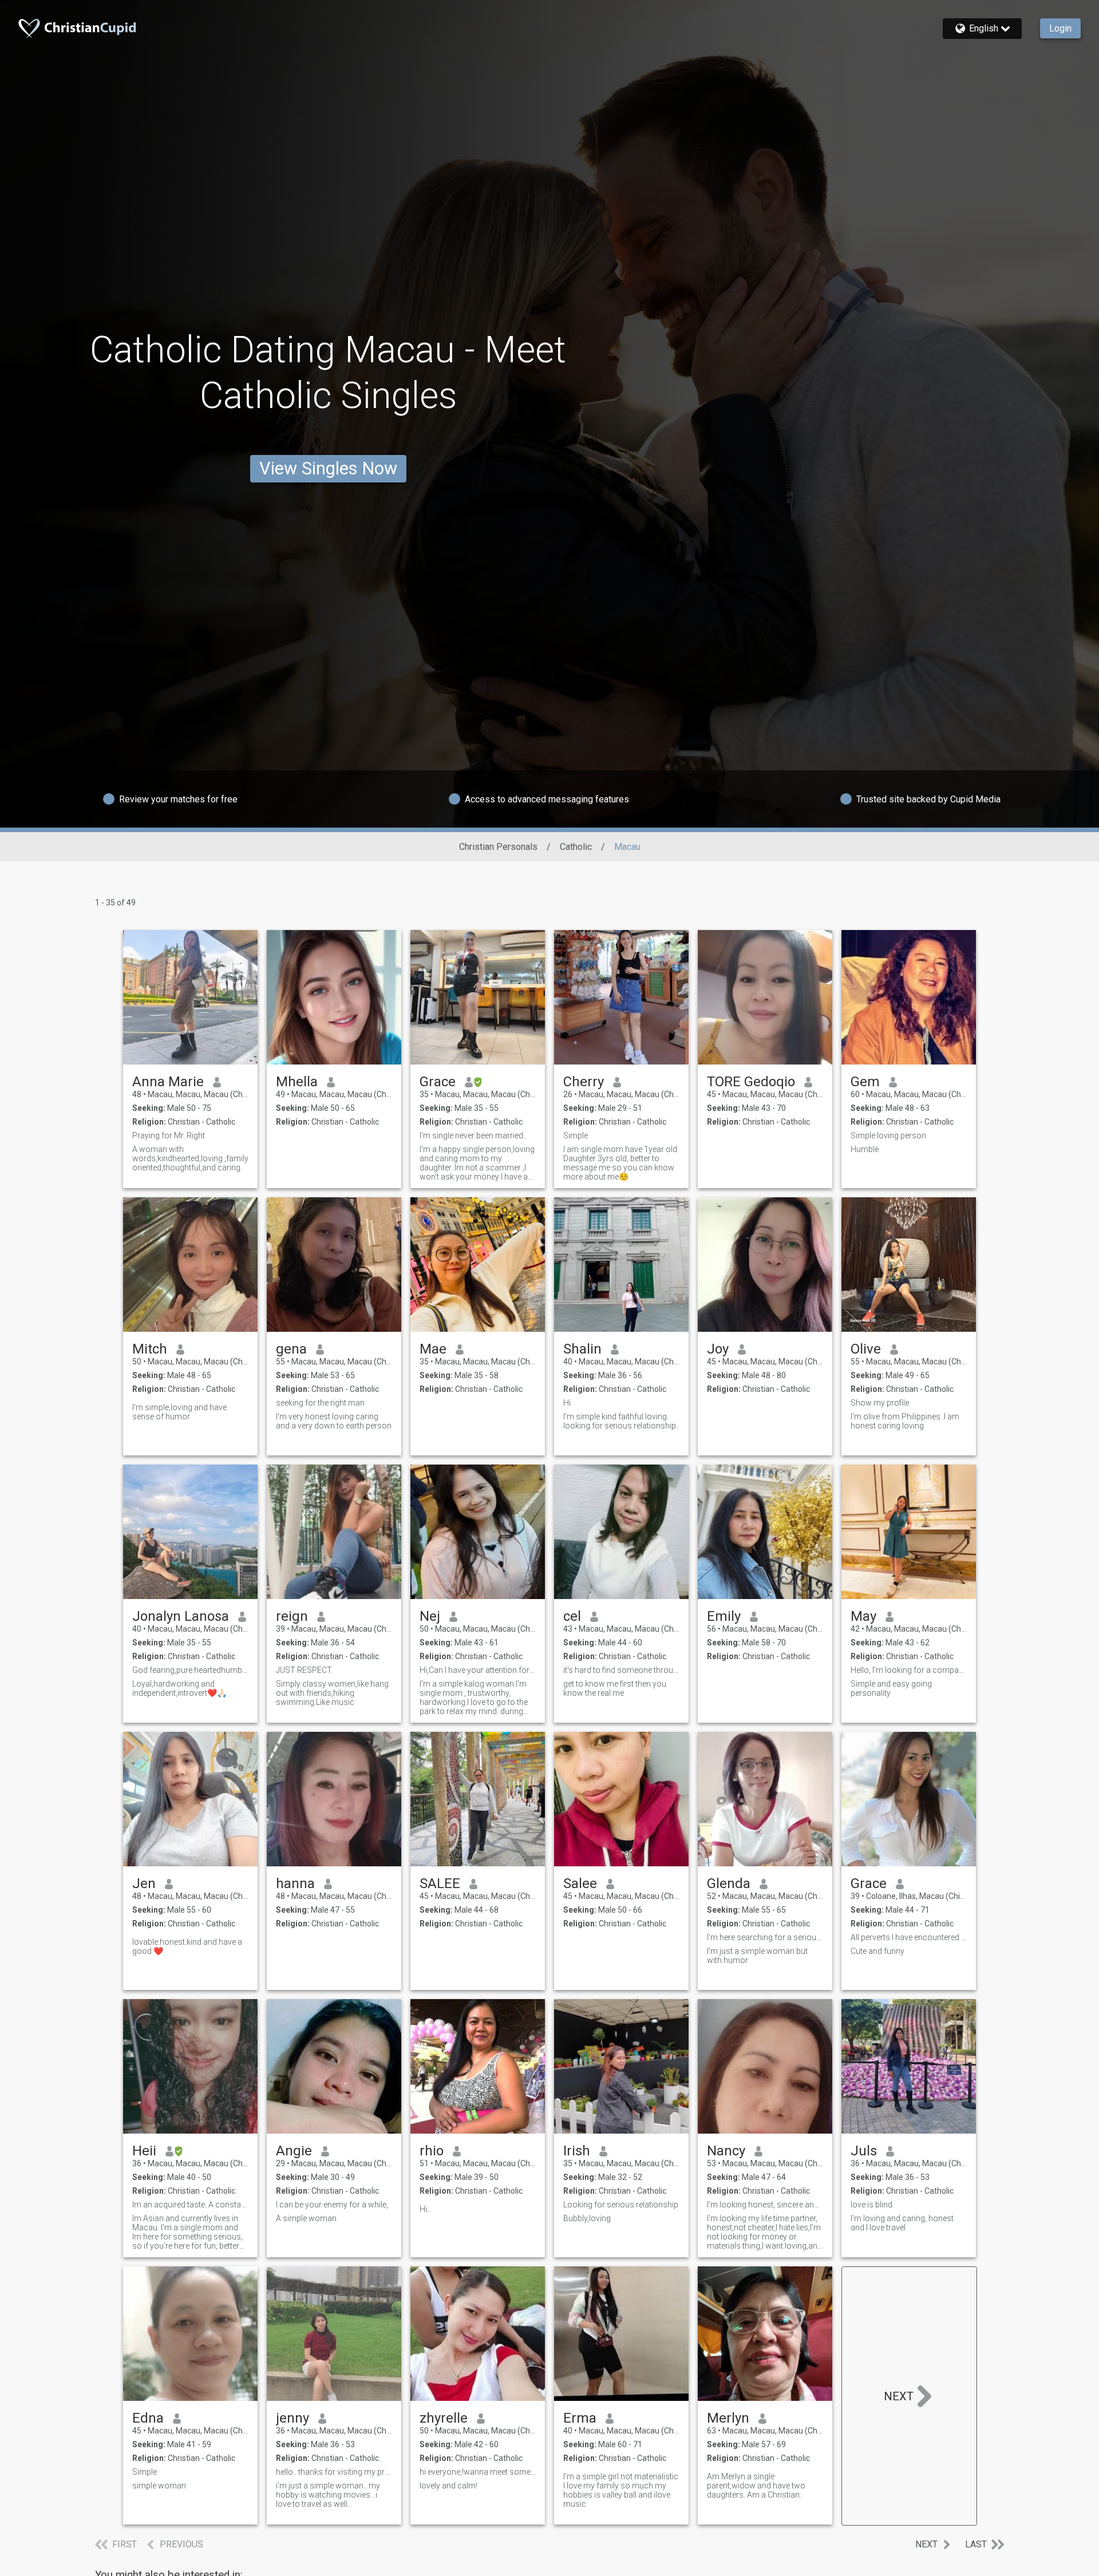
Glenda (729, 1883)
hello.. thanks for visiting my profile (334, 2472)
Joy (718, 1349)
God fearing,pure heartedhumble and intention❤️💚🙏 (190, 1670)
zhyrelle (444, 2418)
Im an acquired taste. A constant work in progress (190, 2205)
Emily (724, 1616)
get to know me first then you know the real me (615, 1688)
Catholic (576, 847)
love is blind (871, 2205)
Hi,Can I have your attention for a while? (478, 1670)
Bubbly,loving (587, 2218)
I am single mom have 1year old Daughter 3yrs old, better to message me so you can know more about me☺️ (620, 1163)
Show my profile (880, 1403)
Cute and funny (877, 1951)
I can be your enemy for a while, (332, 2205)
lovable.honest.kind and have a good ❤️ (187, 1946)
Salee (580, 1883)
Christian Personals (498, 847)
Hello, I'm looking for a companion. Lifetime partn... (909, 1670)
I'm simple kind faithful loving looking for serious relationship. (620, 1421)
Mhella (297, 1082)
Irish (577, 2151)
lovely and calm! (448, 2486)
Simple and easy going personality (891, 1688)
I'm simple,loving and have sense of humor (179, 1412)
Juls (864, 2151)
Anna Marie (168, 1082)
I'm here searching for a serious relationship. (765, 1937)
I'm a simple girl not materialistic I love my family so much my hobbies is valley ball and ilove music (621, 2490)
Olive (866, 1349)
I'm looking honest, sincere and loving (765, 2205)
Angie (294, 2151)
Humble (865, 1149)
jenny (292, 2418)
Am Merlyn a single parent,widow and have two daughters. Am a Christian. (756, 2486)
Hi (567, 1403)
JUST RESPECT (304, 1670)
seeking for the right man (320, 1403)
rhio (432, 2151)
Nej (430, 1616)
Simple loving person (888, 1135)
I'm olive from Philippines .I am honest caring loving (905, 1421)
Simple (576, 1135)
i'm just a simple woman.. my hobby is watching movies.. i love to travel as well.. (328, 2495)
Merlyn (728, 2418)
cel (572, 1616)
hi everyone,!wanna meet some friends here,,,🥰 (478, 2472)
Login (1060, 28)
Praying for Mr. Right (169, 1135)
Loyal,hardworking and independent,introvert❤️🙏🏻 (179, 1688)
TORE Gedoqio (751, 1082)
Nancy (726, 2151)
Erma (580, 2418)
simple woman (159, 2486)
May (863, 1616)
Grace (438, 1082)
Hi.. (425, 2209)
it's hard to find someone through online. (621, 1670)
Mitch (150, 1349)
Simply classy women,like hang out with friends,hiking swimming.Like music (332, 1693)
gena (291, 1349)
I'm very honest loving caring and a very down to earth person (334, 1421)
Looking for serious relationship (621, 2205)
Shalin (582, 1349)
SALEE (440, 1883)
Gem (865, 1082)
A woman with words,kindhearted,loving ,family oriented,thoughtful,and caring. (190, 1158)
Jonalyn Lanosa (181, 1616)
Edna (148, 2418)
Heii (144, 2151)
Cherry (584, 1082)
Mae (433, 1349)
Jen (144, 1883)
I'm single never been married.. (473, 1135)
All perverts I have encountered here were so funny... (909, 1937)
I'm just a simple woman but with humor (757, 1956)
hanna (295, 1883)
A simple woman (306, 2218)
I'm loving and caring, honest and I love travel (902, 2223)
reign (292, 1616)
